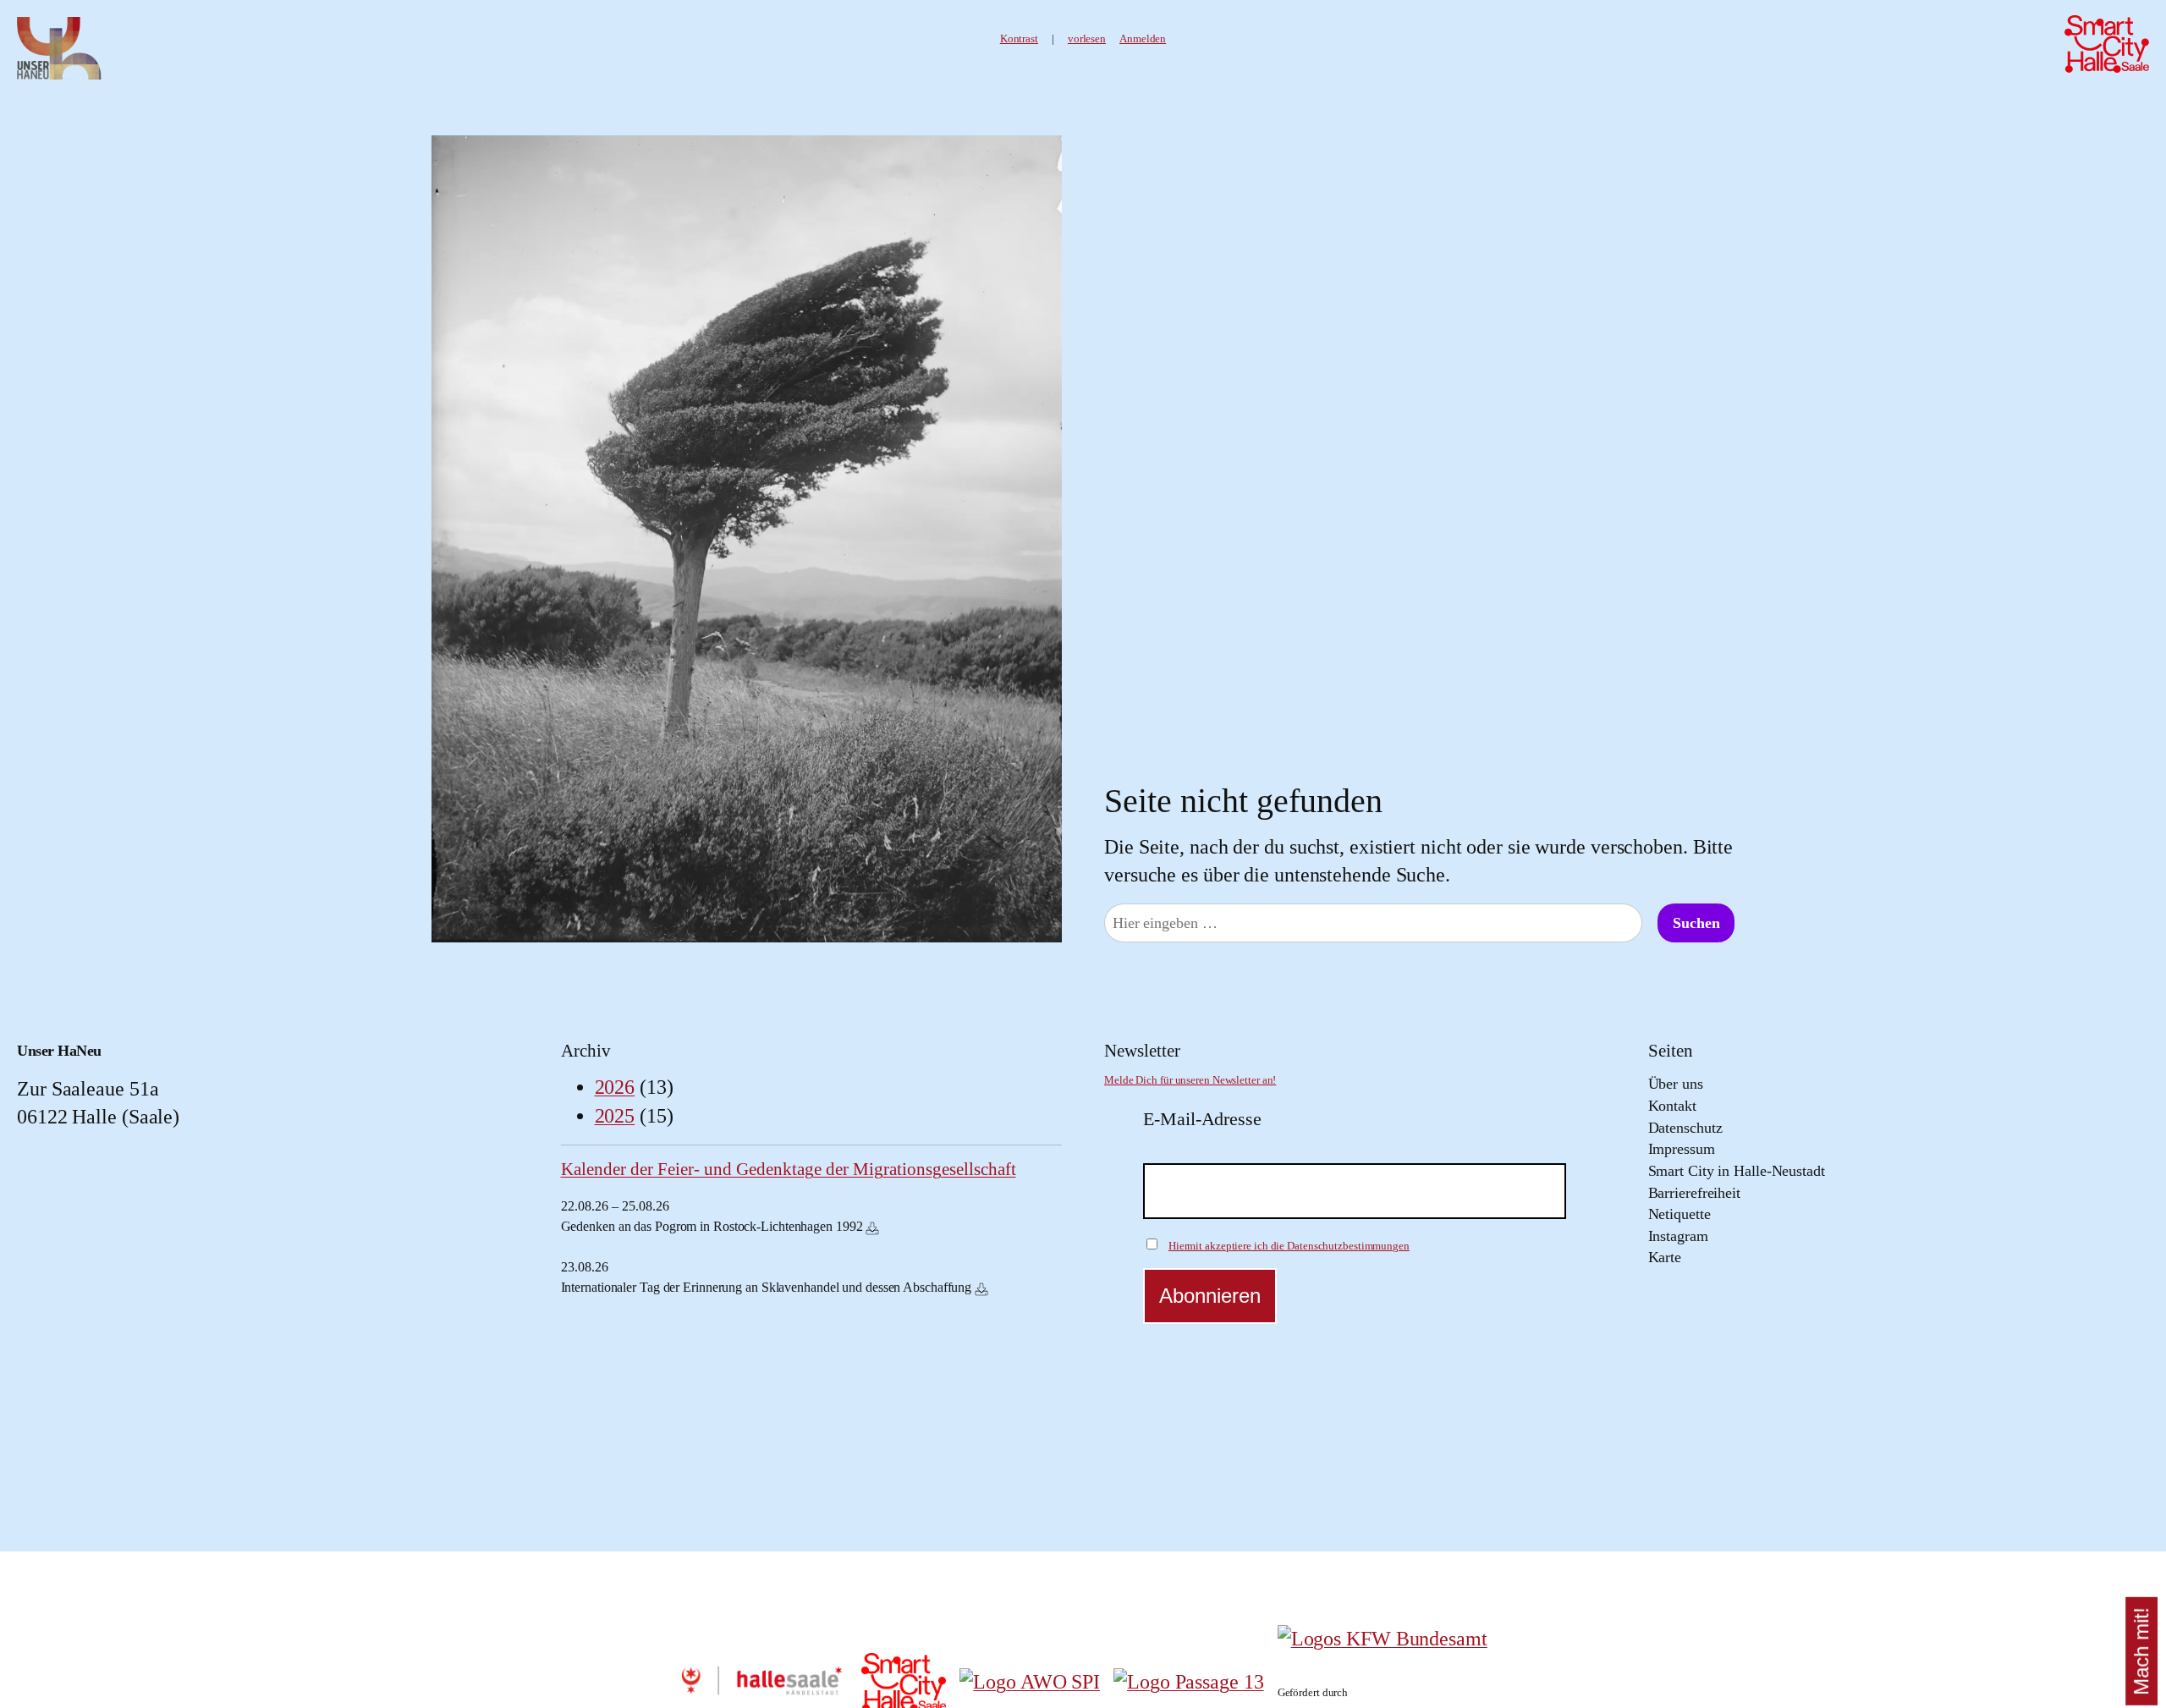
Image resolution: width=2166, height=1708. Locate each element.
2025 (615, 1116)
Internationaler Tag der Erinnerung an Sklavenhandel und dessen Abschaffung (767, 1287)
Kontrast (1019, 39)
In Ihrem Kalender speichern (872, 1228)
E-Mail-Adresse (1202, 1119)
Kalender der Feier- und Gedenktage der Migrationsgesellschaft (789, 1169)
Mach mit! (2141, 1651)
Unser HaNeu (59, 1051)
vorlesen (1087, 39)
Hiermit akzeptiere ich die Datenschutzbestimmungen (1289, 1246)
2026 (615, 1087)
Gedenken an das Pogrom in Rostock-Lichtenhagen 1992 (712, 1226)
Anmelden (1143, 39)
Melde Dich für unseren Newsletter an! (1190, 1080)
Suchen (1696, 923)
